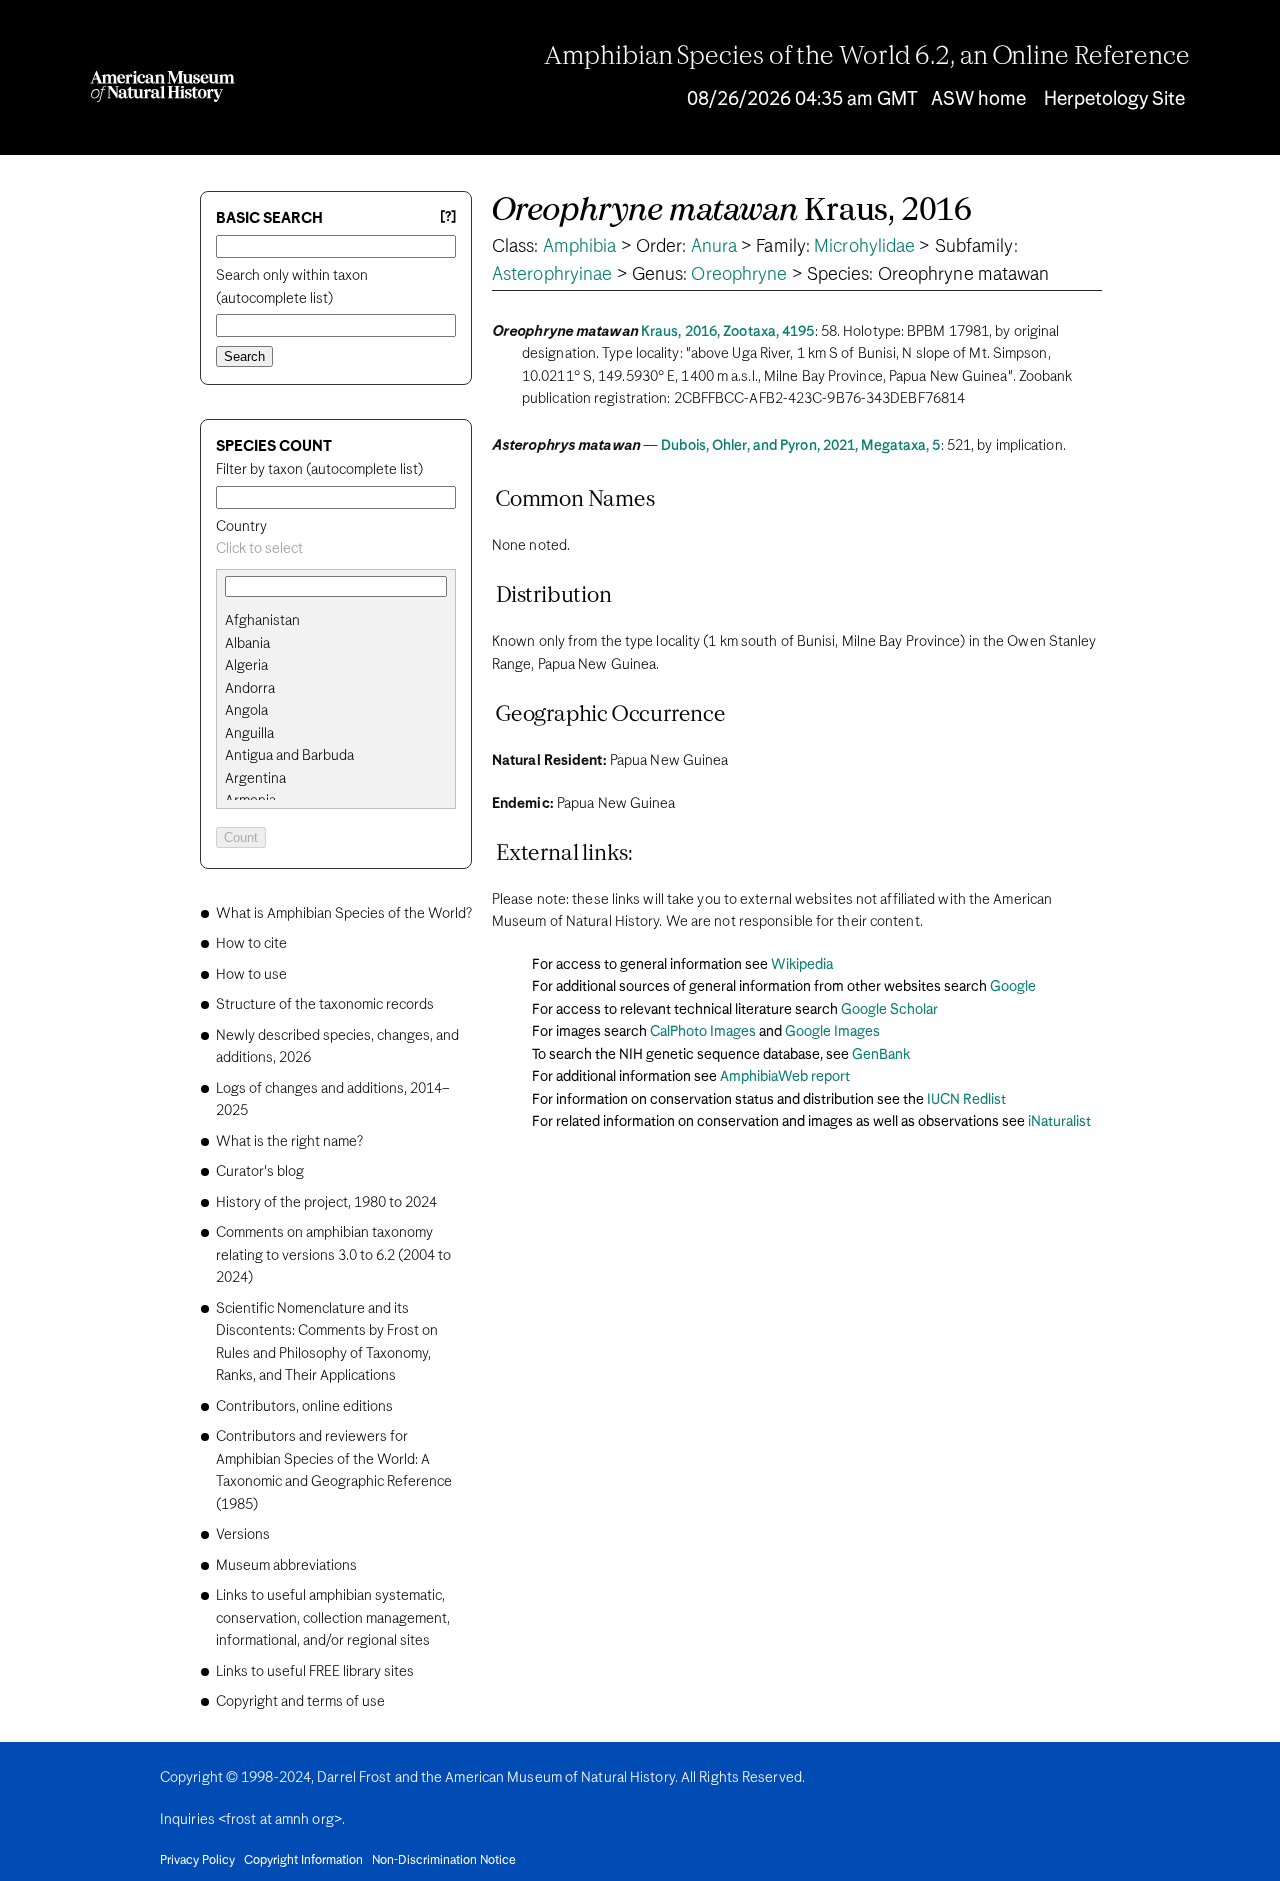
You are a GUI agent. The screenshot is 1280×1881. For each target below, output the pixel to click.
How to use (251, 975)
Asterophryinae (552, 275)
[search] (336, 644)
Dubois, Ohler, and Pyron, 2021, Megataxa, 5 (800, 446)
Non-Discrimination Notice (444, 1861)
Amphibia (580, 247)
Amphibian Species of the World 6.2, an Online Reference (867, 57)
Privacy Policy (197, 1861)
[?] (448, 217)
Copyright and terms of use (300, 1702)
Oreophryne (739, 275)
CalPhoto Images (703, 1032)
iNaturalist (1059, 1122)
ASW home (978, 99)
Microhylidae (864, 247)
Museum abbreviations (286, 1566)
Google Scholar (889, 1010)
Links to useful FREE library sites (315, 1672)
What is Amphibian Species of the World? (344, 914)
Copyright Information (303, 1861)
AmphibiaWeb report (785, 1077)
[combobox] (336, 549)
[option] (344, 621)
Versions (243, 1535)
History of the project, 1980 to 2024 (326, 1203)
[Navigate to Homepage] (162, 86)
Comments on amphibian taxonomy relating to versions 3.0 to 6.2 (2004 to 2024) (333, 1255)
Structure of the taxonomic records (325, 1005)
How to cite (251, 944)
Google (1013, 987)
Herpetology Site (1114, 99)
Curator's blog (260, 1172)
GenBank (881, 1055)
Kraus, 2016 (732, 211)
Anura (714, 247)
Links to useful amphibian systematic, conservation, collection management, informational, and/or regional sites (333, 1618)
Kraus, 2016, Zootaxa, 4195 (728, 332)
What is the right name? (289, 1142)
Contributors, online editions (304, 1407)
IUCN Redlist (966, 1100)
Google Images (832, 1032)
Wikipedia (802, 965)
